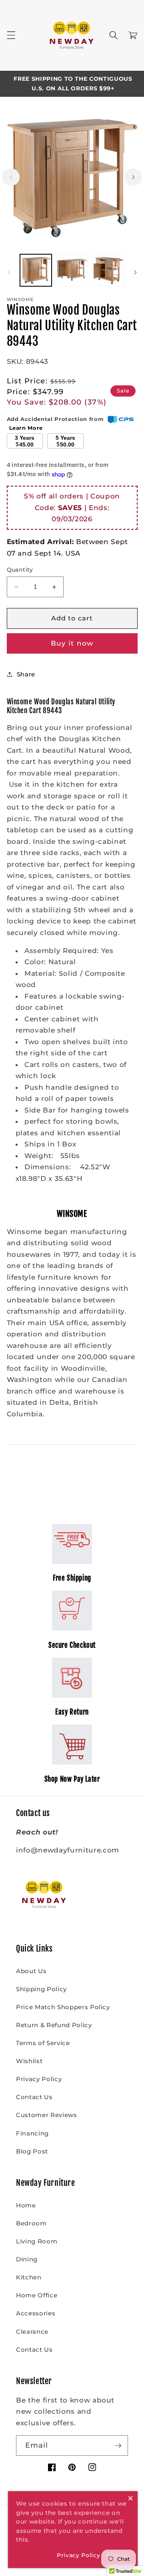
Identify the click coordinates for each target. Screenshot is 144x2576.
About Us (31, 1971)
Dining (27, 2259)
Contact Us (34, 2097)
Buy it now (72, 643)
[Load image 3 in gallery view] (108, 270)
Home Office (37, 2295)
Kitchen (29, 2277)
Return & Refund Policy (54, 2025)
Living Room (37, 2241)
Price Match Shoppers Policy (63, 2007)
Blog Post (32, 2151)
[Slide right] (133, 177)
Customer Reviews (47, 2115)
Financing (32, 2133)
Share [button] (26, 674)
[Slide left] (11, 177)
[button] (11, 35)
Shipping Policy (41, 1989)
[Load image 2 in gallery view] (72, 270)
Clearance (32, 2332)
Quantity (20, 570)
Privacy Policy (39, 2079)
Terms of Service (43, 2043)
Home (26, 2205)
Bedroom (31, 2223)
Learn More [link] (26, 428)
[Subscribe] (118, 2446)
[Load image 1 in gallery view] (36, 270)
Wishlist (29, 2061)
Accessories (36, 2313)
